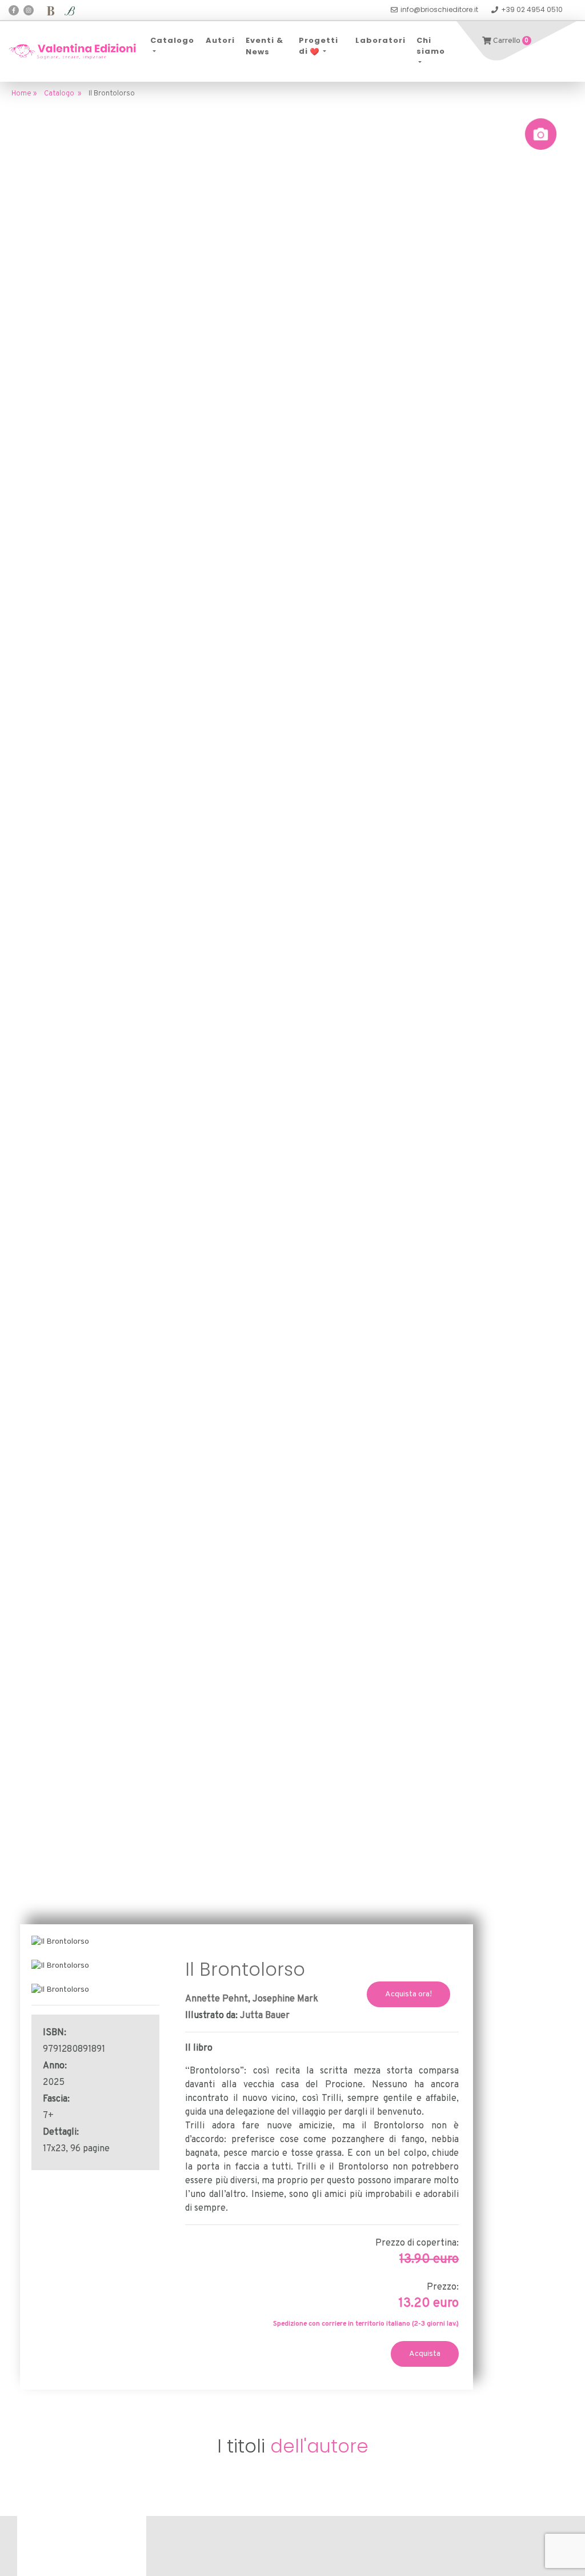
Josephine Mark (285, 1999)
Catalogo (172, 40)
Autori (220, 40)
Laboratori (380, 40)
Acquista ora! (408, 1994)
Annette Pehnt (217, 1999)
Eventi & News (265, 46)
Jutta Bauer (265, 2016)
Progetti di (318, 46)
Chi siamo (431, 46)
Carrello (510, 41)
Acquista (425, 2354)
